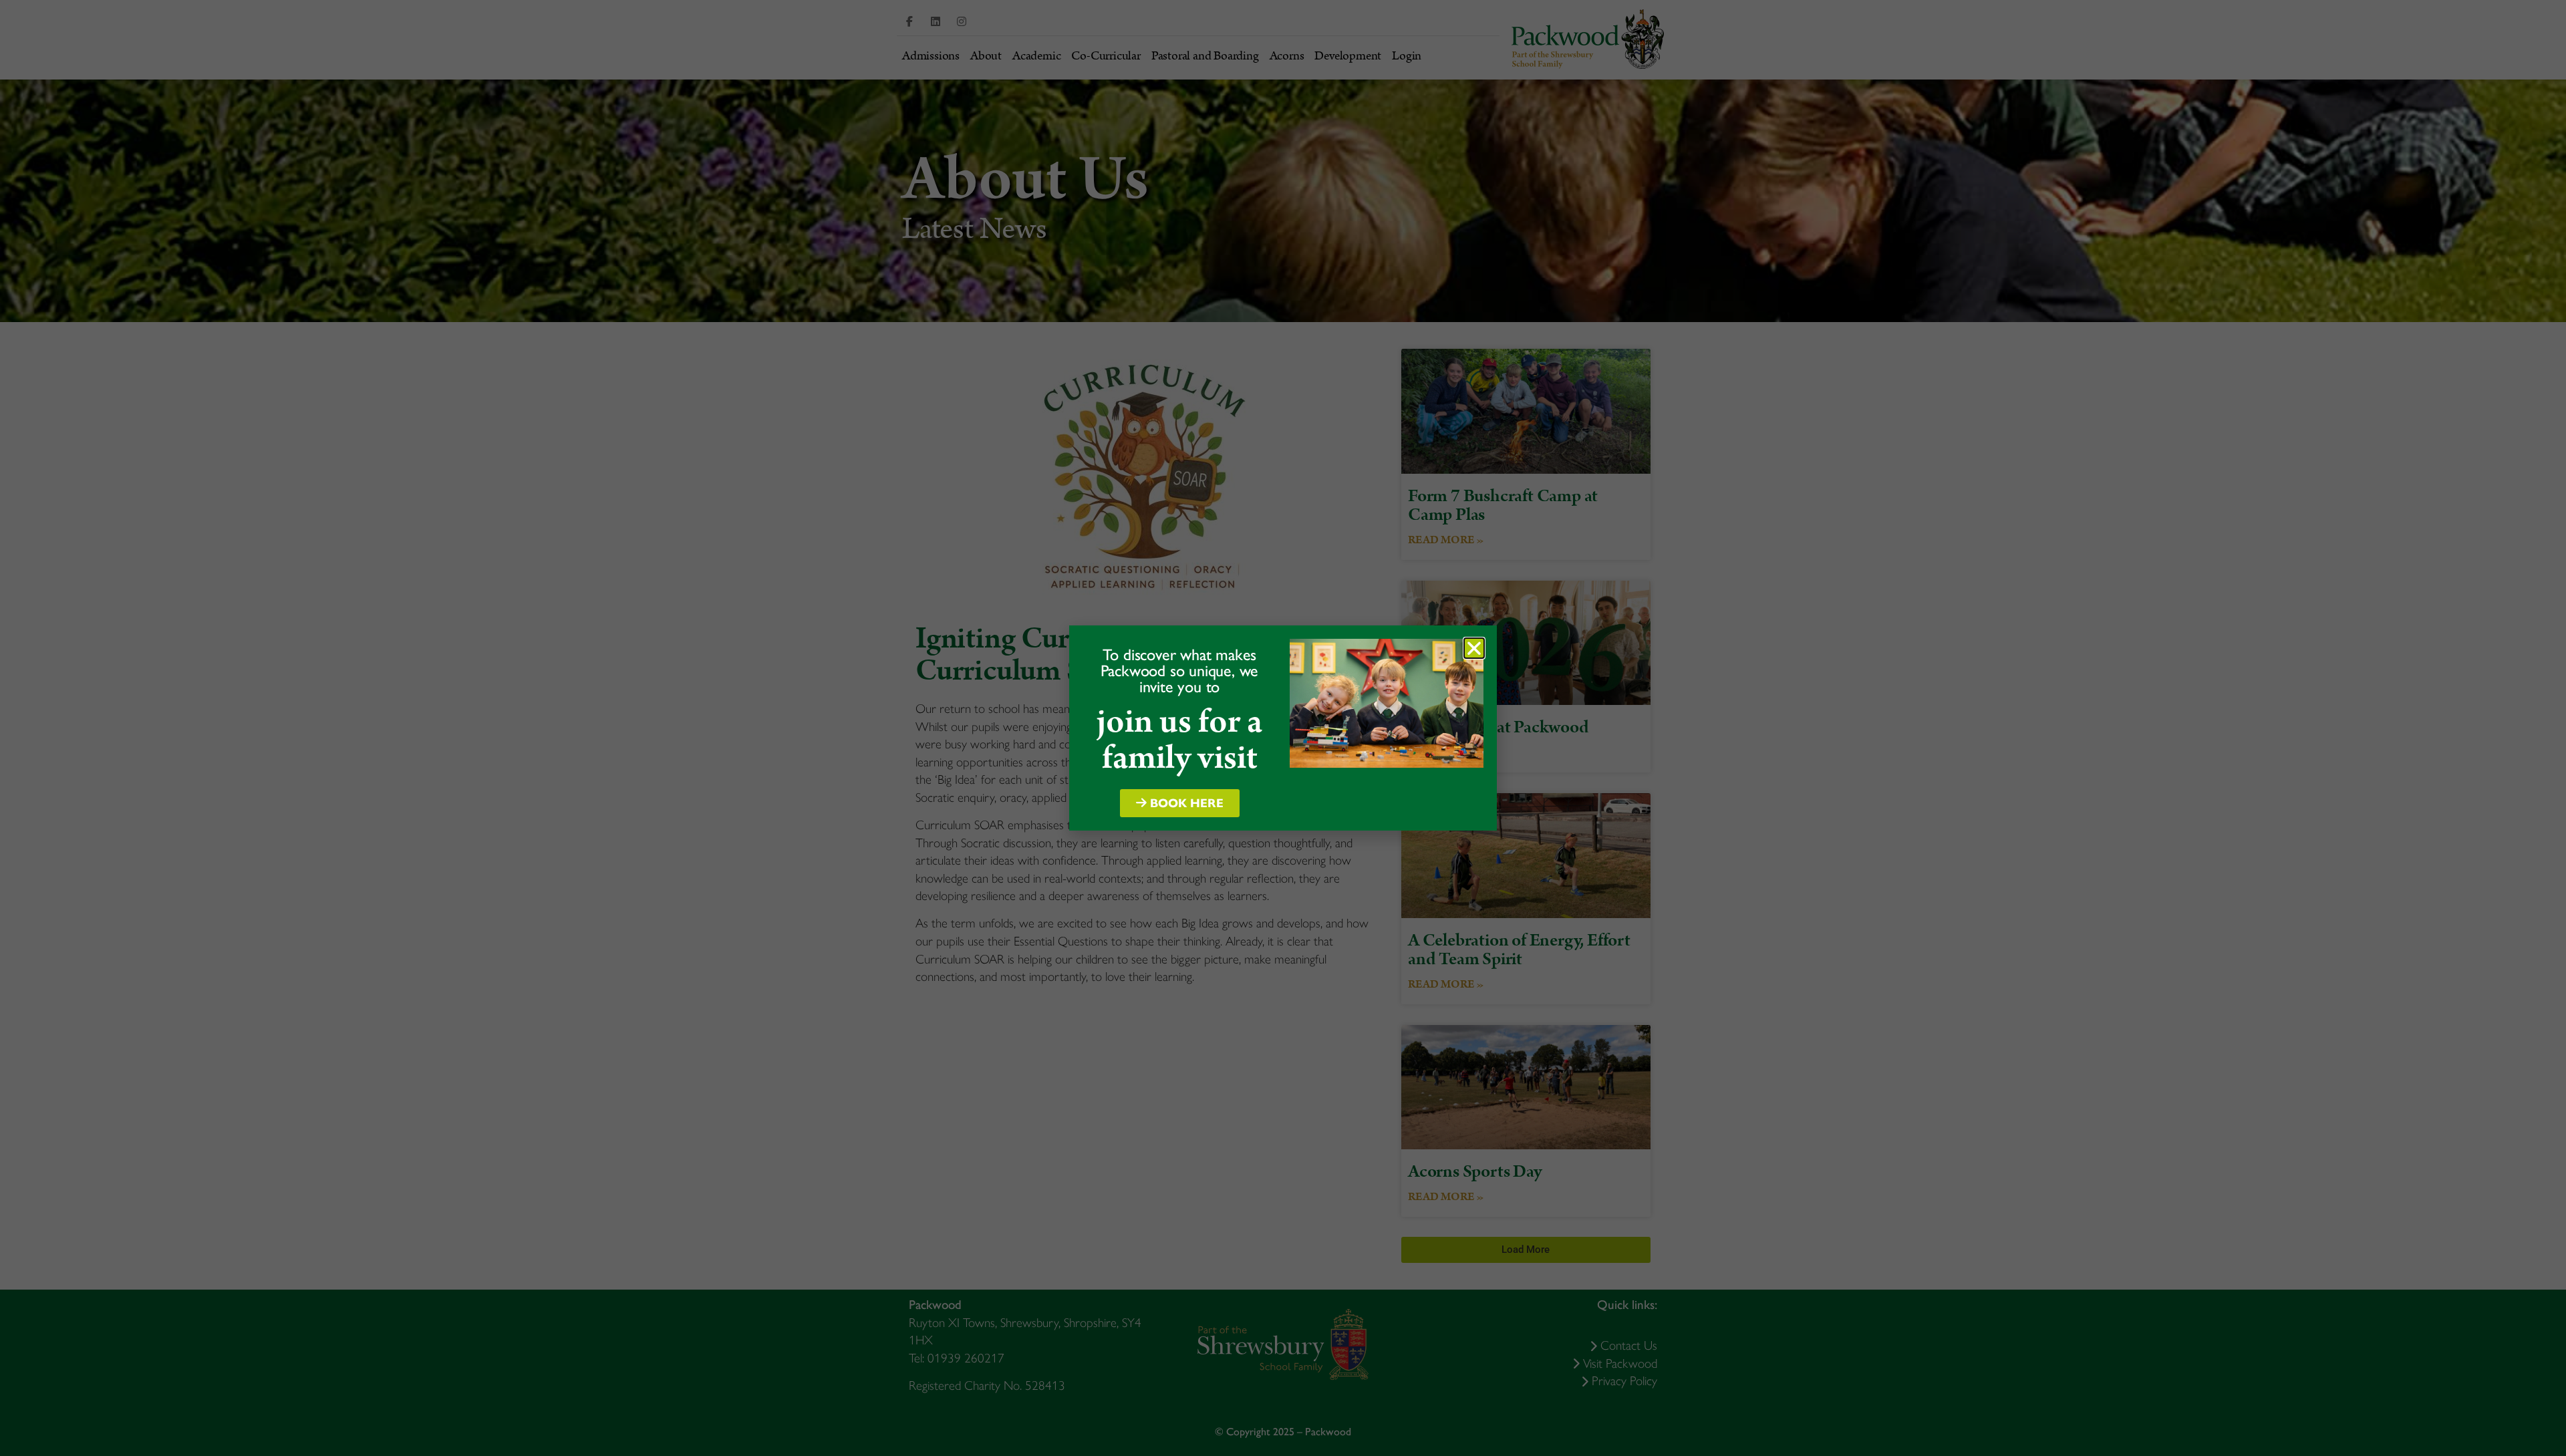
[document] (1283, 728)
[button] (1474, 648)
